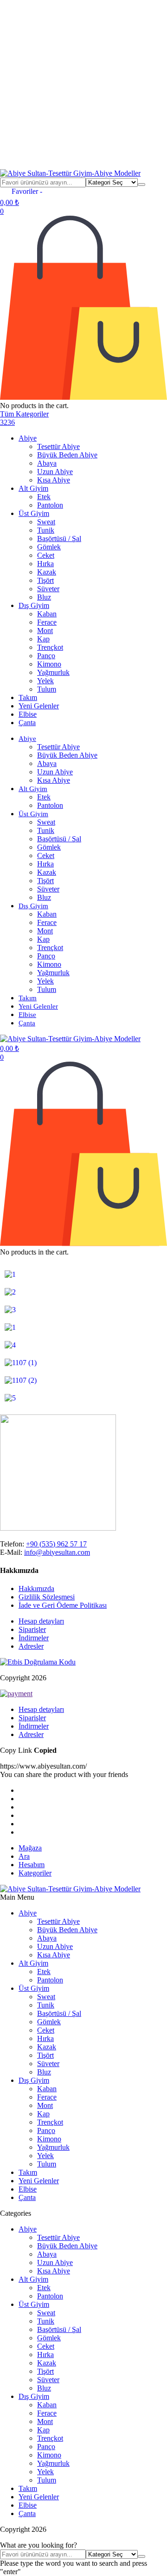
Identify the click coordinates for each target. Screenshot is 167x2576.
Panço (46, 656)
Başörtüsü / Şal (59, 538)
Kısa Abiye (54, 480)
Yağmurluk (53, 672)
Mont (45, 631)
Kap (43, 639)
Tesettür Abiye (58, 446)
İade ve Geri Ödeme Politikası (63, 1605)
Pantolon (50, 505)
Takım (28, 697)
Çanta (27, 723)
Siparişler (32, 1629)
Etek (44, 497)
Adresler (31, 1646)
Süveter (48, 589)
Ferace (47, 622)
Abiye (28, 438)
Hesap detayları (41, 1621)
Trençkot (50, 647)
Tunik (46, 530)
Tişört (45, 580)
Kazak (47, 572)
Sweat (46, 522)
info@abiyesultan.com (57, 1552)
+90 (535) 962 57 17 (56, 1544)
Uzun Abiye (55, 472)
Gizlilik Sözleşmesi (47, 1597)
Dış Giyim (34, 605)
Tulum (47, 689)
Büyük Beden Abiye (67, 455)
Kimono (49, 664)
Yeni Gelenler (39, 706)
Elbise (28, 714)
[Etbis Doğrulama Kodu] (38, 1662)
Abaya (47, 463)
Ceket (46, 555)
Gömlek (49, 547)
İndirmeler (34, 1638)
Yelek (45, 681)
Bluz (44, 597)
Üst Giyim (34, 513)
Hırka (45, 564)
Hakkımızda (36, 1589)
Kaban (47, 614)
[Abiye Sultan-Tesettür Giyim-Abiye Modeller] (70, 173)
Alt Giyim (33, 488)
